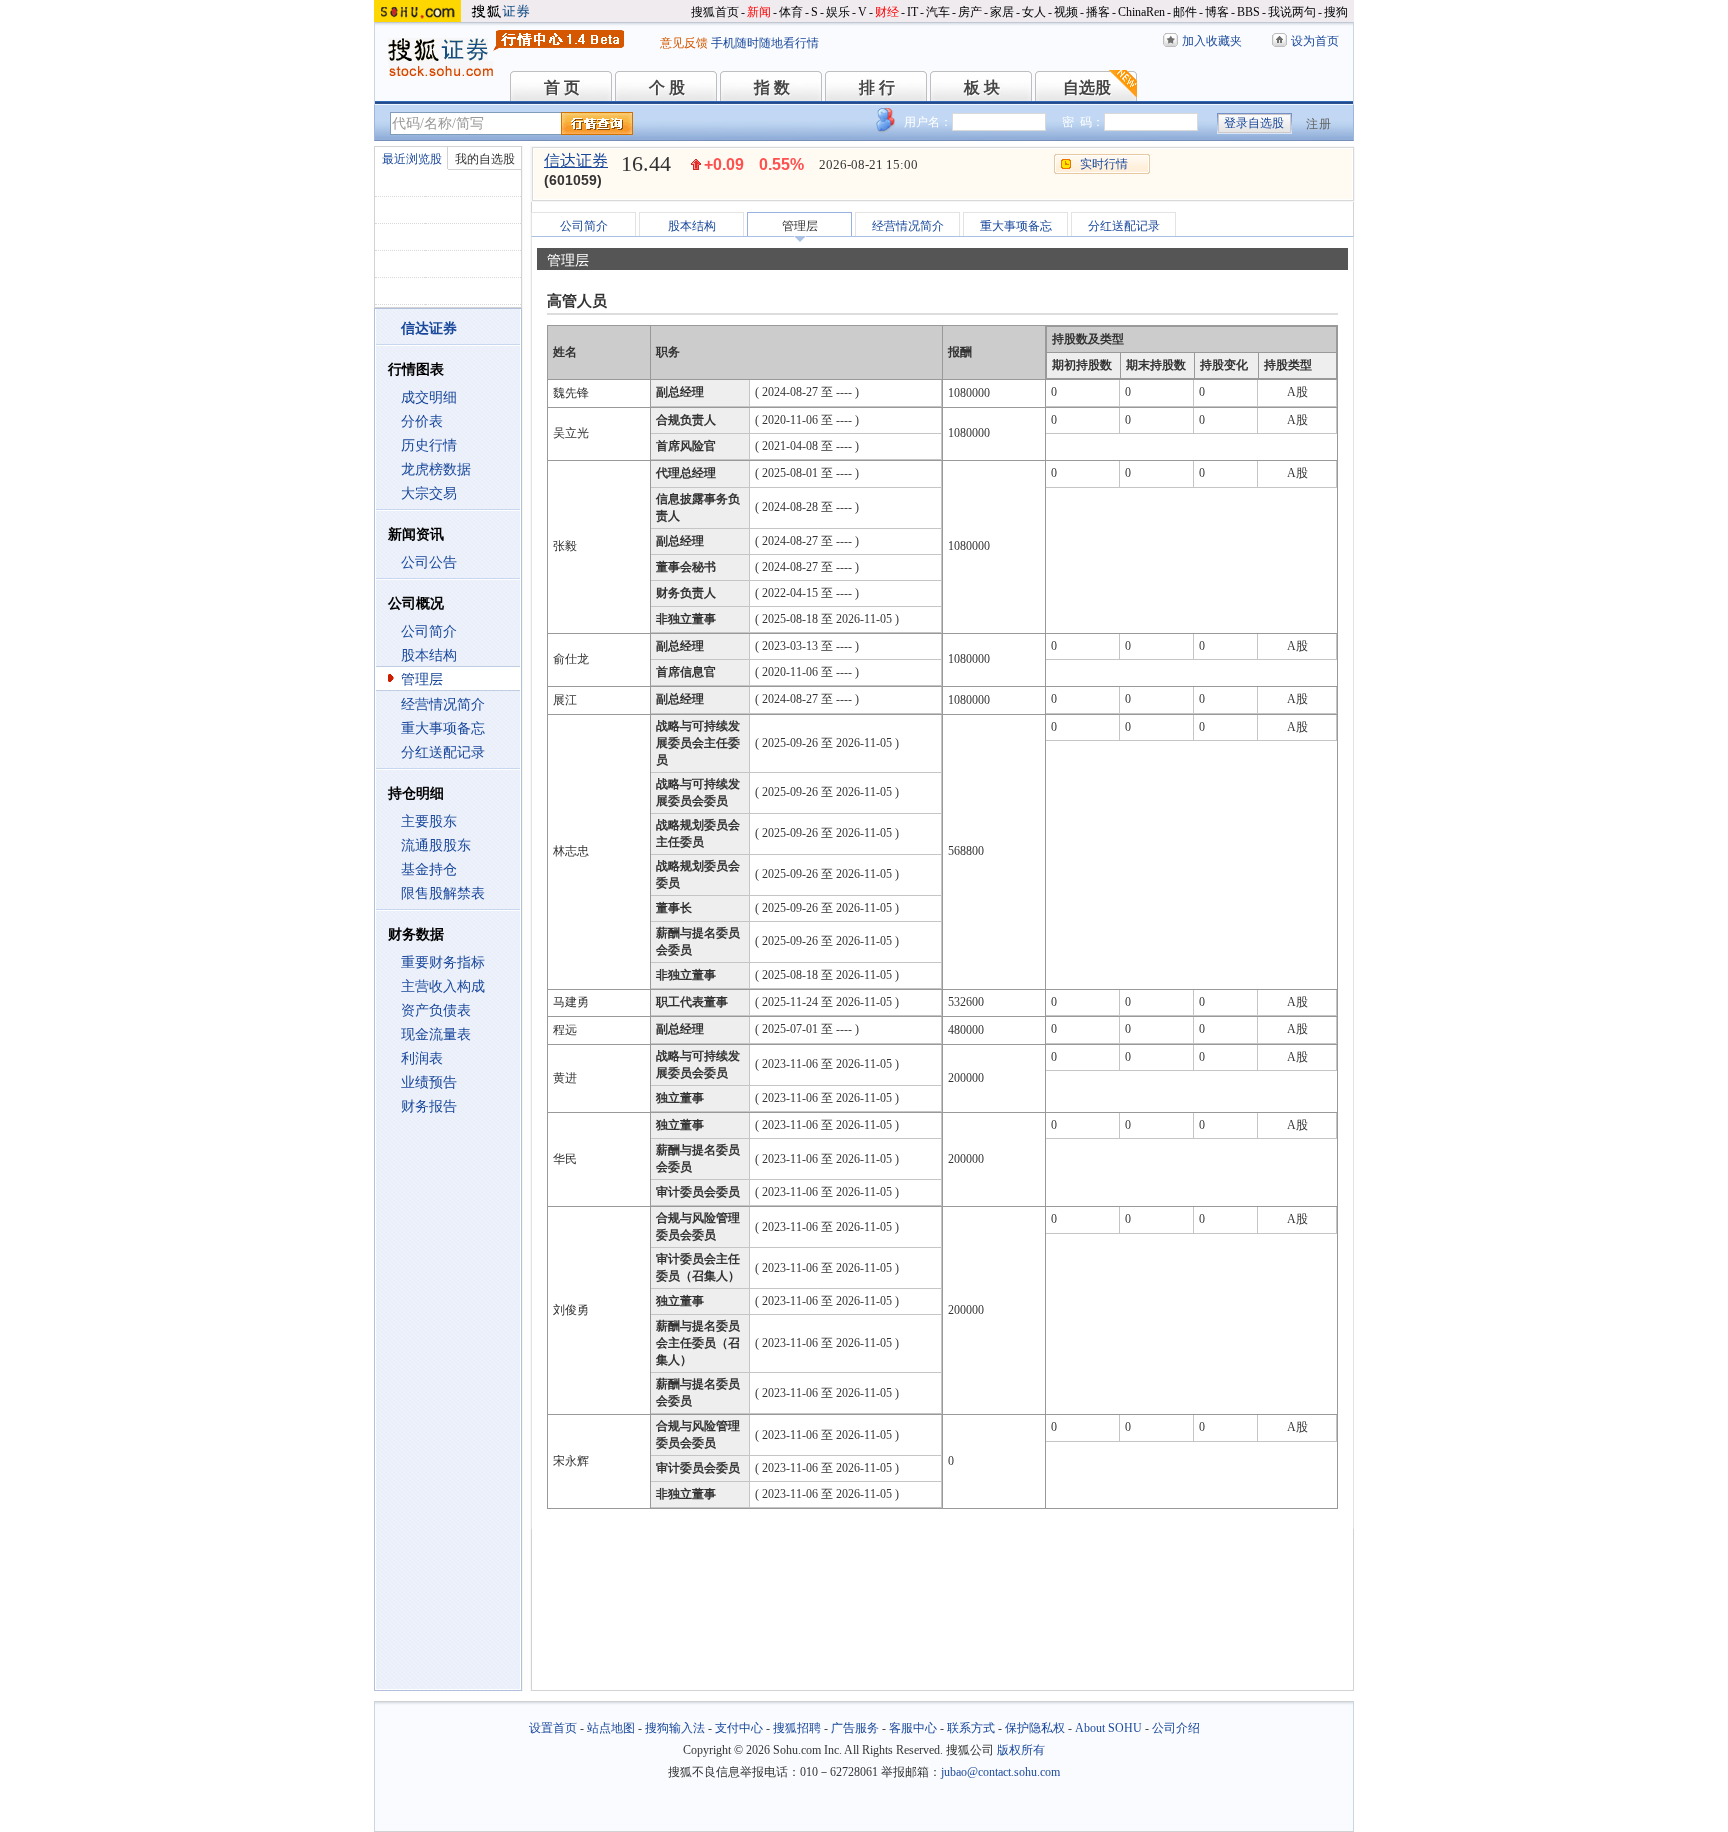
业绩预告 (429, 1082)
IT (912, 12)
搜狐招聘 (797, 1728)
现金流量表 (436, 1034)
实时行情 (1104, 164)
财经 (887, 12)
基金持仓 (429, 869)
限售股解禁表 (443, 893)
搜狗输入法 (675, 1728)
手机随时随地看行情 (765, 43)
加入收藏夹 (1212, 41)
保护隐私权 (1035, 1728)
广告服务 (855, 1728)
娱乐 (838, 12)
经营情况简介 (443, 704)
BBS (1248, 12)
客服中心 (913, 1728)
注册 (1319, 124)
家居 (1002, 12)
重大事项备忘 (443, 728)
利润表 (422, 1058)
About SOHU (1108, 1728)
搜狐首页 (715, 12)
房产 (970, 12)
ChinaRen (1141, 12)
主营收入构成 (443, 986)
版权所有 (1021, 1750)
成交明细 (429, 397)
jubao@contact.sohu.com (1000, 1772)
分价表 (422, 421)
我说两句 (1292, 12)
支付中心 (739, 1728)
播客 (1098, 12)
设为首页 (1315, 41)
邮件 (1185, 12)
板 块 (982, 87)
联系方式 (971, 1728)
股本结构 (429, 655)
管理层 (422, 679)
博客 (1217, 12)
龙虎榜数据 (436, 469)
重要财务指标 (443, 962)
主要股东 (429, 821)
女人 (1034, 12)
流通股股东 (436, 845)
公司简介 (429, 631)
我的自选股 (485, 159)
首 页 (562, 87)
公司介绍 (1176, 1728)
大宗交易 (429, 493)
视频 (1066, 12)
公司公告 (429, 562)
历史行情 (429, 445)
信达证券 (576, 160)
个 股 (667, 87)
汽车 (938, 12)
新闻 (759, 12)
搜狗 (1336, 12)
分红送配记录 (443, 752)
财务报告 (429, 1106)
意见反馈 (684, 43)
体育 (791, 12)
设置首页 (553, 1728)
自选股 (1087, 87)
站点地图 (611, 1728)
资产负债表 (436, 1010)
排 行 (877, 87)
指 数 (772, 87)
